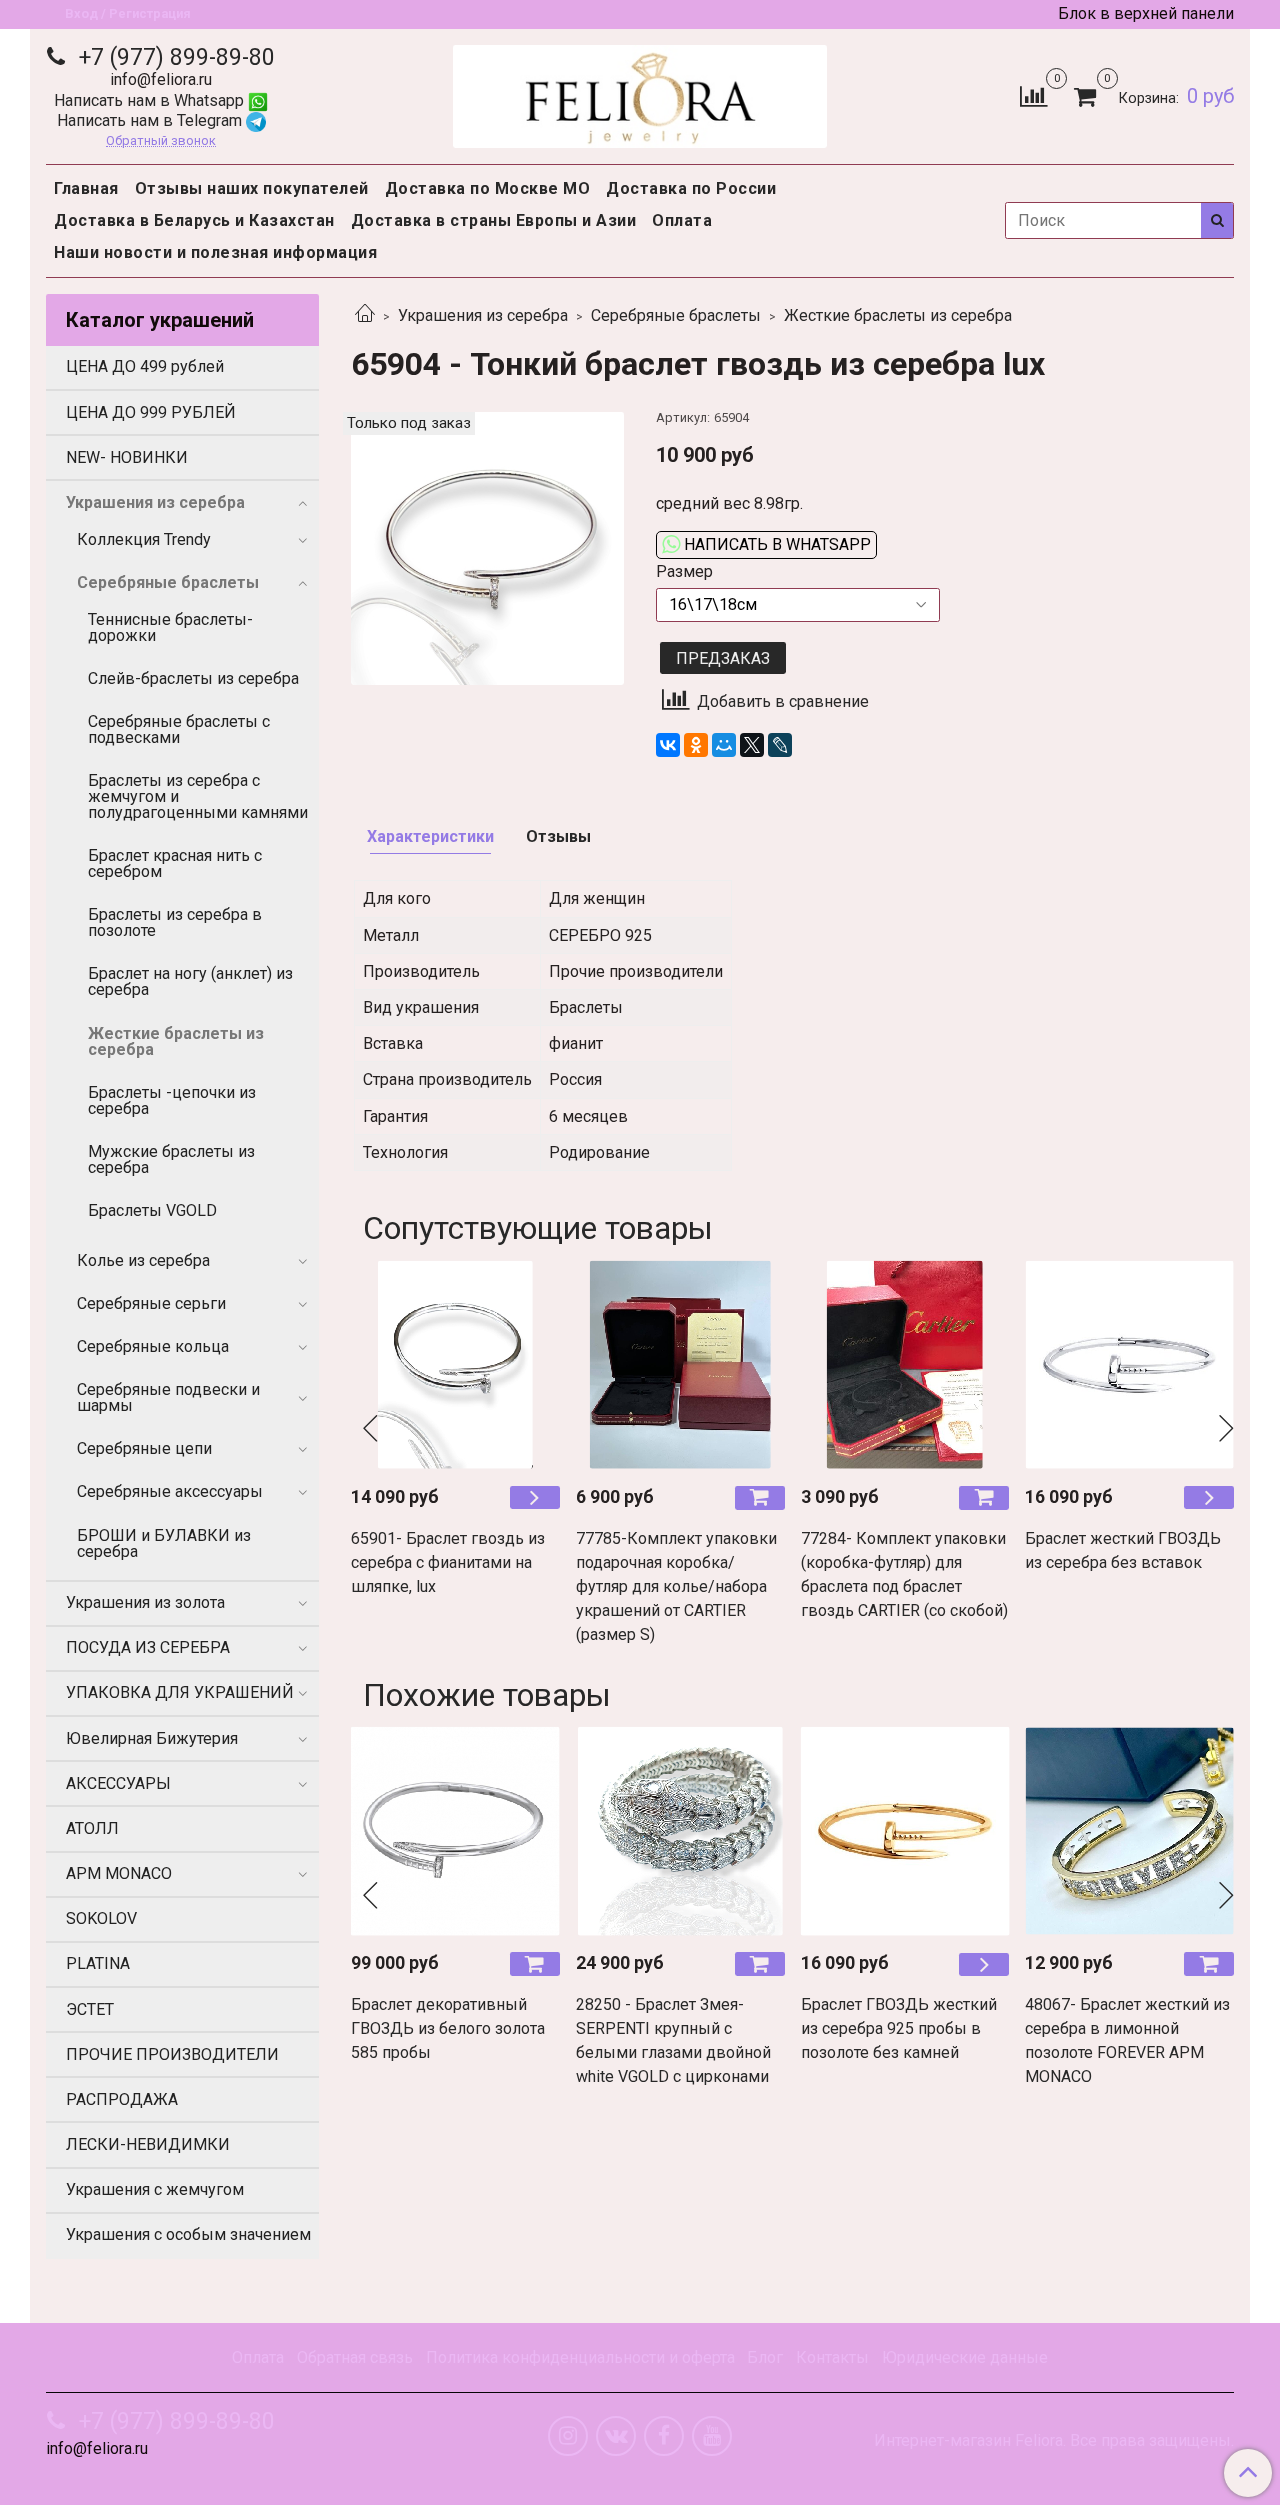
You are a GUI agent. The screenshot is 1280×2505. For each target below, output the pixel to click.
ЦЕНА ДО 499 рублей (145, 366)
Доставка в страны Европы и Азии (494, 220)
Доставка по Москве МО (488, 188)
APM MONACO (119, 1873)
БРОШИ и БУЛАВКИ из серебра (164, 1543)
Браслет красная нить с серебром (175, 863)
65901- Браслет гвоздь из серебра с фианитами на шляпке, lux (448, 1562)
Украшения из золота (145, 1602)
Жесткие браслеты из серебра (898, 315)
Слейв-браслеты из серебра (193, 678)
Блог (765, 2357)
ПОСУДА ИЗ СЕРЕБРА (148, 1647)
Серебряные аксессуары (170, 1491)
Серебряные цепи (144, 1448)
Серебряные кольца (153, 1346)
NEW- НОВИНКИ (127, 457)
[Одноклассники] (696, 745)
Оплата (682, 220)
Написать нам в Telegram (151, 120)
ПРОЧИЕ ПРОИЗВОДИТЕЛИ (172, 2054)
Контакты (832, 2357)
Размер (684, 572)
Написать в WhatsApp (775, 544)
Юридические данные (965, 2357)
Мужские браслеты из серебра (171, 1159)
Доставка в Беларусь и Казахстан (194, 220)
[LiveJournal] (780, 745)
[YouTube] (712, 2436)
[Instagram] (568, 2436)
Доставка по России (691, 188)
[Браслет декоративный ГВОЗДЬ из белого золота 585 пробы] (455, 1831)
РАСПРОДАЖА (122, 2099)
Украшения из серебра (483, 315)
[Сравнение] (1033, 95)
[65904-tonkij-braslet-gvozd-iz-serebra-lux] (487, 547)
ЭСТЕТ (90, 2009)
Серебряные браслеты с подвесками (179, 729)
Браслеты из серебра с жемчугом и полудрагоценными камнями (198, 796)
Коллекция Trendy (144, 539)
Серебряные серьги (151, 1303)
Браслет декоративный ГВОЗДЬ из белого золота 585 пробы (448, 2028)
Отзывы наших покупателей (252, 188)
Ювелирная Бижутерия (152, 1738)
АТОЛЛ (92, 1828)
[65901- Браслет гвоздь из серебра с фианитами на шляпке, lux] (455, 1364)
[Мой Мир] (724, 745)
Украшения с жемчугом (155, 2189)
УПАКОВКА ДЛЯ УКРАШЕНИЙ (180, 1692)
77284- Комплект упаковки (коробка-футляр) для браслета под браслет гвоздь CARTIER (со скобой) (904, 1574)
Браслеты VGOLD (152, 1210)
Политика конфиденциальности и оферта (580, 2357)
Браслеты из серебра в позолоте (175, 922)
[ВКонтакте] (668, 745)
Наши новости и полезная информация (215, 252)
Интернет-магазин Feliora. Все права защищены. (1054, 2441)
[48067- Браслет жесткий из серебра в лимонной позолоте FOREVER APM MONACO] (1129, 1831)
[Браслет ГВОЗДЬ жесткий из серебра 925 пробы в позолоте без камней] (905, 1831)
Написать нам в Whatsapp (151, 100)
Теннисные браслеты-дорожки (170, 627)
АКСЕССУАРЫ (118, 1783)
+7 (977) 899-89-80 (174, 57)
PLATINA (98, 1963)
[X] (752, 745)
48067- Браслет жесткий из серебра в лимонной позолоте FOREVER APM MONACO (1127, 2040)
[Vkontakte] (616, 2436)
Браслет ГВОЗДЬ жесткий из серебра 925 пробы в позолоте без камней (899, 2028)
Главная (86, 188)
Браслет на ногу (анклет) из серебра (190, 981)
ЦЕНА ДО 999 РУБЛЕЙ (151, 412)
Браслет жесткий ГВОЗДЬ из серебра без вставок (1123, 1550)
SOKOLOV (101, 1918)
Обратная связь (355, 2357)
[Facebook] (664, 2436)
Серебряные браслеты (676, 315)
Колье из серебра (143, 1260)
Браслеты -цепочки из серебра (172, 1100)
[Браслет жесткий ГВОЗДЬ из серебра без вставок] (1129, 1364)
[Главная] (365, 315)
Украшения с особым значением (188, 2234)
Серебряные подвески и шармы (168, 1397)
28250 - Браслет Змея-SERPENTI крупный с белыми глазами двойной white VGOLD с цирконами (673, 2040)
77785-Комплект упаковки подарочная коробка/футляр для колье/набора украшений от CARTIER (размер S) (676, 1586)
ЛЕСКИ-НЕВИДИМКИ (148, 2144)
